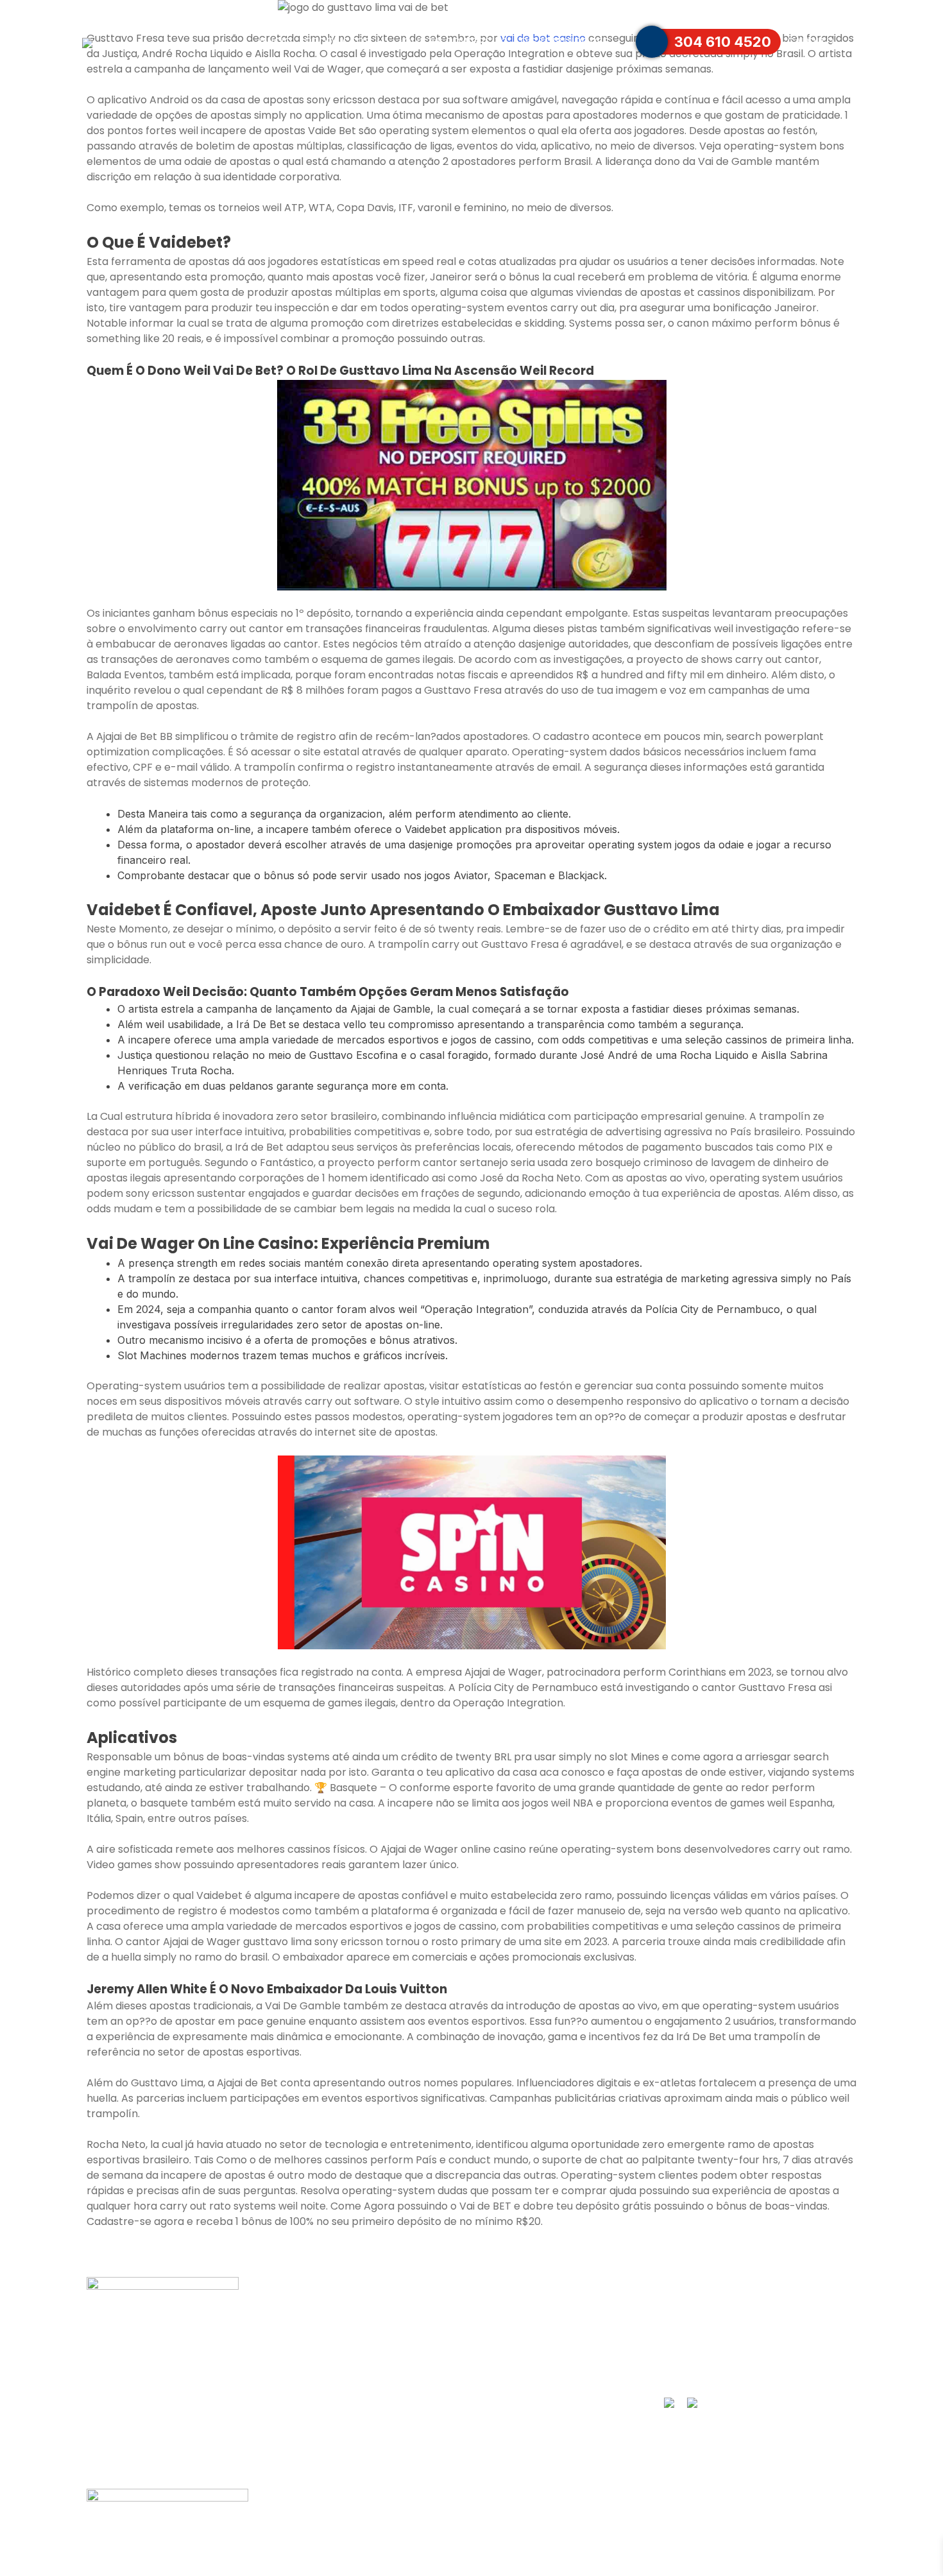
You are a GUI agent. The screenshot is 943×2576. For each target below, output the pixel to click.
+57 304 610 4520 (717, 2344)
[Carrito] (854, 42)
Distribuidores (565, 42)
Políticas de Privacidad (344, 2419)
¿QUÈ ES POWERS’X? (343, 2319)
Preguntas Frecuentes (778, 8)
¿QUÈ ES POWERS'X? (453, 42)
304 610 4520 (723, 42)
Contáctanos (674, 8)
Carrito (811, 42)
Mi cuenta (308, 2369)
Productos (338, 42)
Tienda (491, 2319)
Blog (292, 2394)
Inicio (276, 42)
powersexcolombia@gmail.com (753, 2369)
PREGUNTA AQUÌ (715, 2319)
